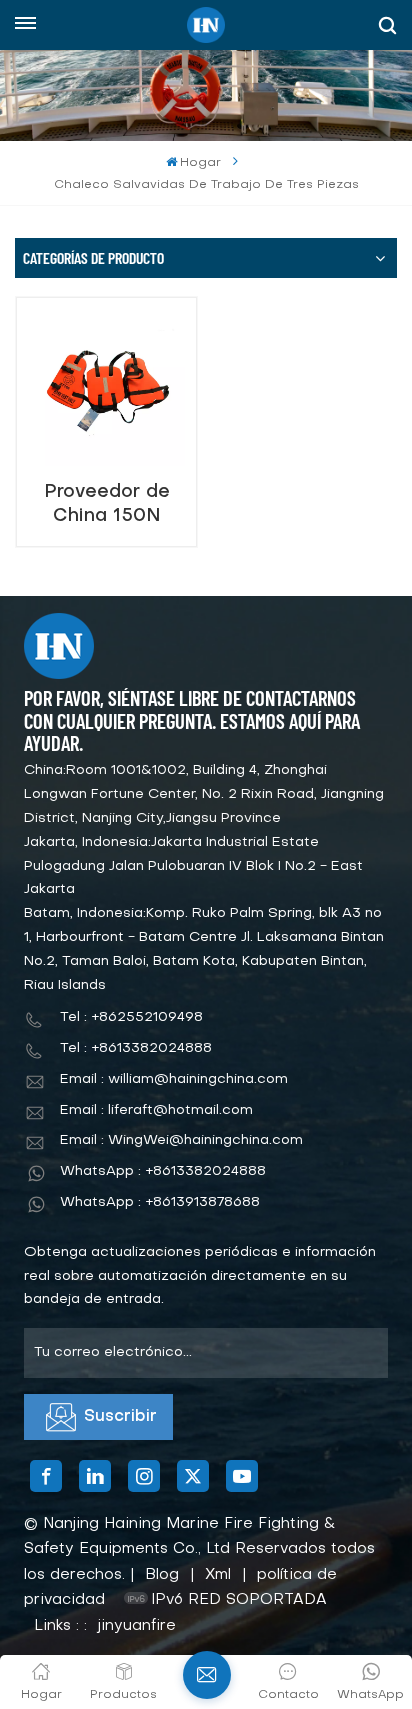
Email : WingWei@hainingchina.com (181, 1140)
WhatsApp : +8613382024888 (163, 1171)
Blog (162, 1575)
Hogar (200, 163)
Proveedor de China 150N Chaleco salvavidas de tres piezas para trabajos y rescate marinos (106, 504)
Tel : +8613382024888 (136, 1048)
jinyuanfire (137, 1626)
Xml (218, 1575)
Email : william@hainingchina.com (174, 1079)
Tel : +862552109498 (131, 1017)
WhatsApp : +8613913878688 (160, 1202)
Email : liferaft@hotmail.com (156, 1110)
